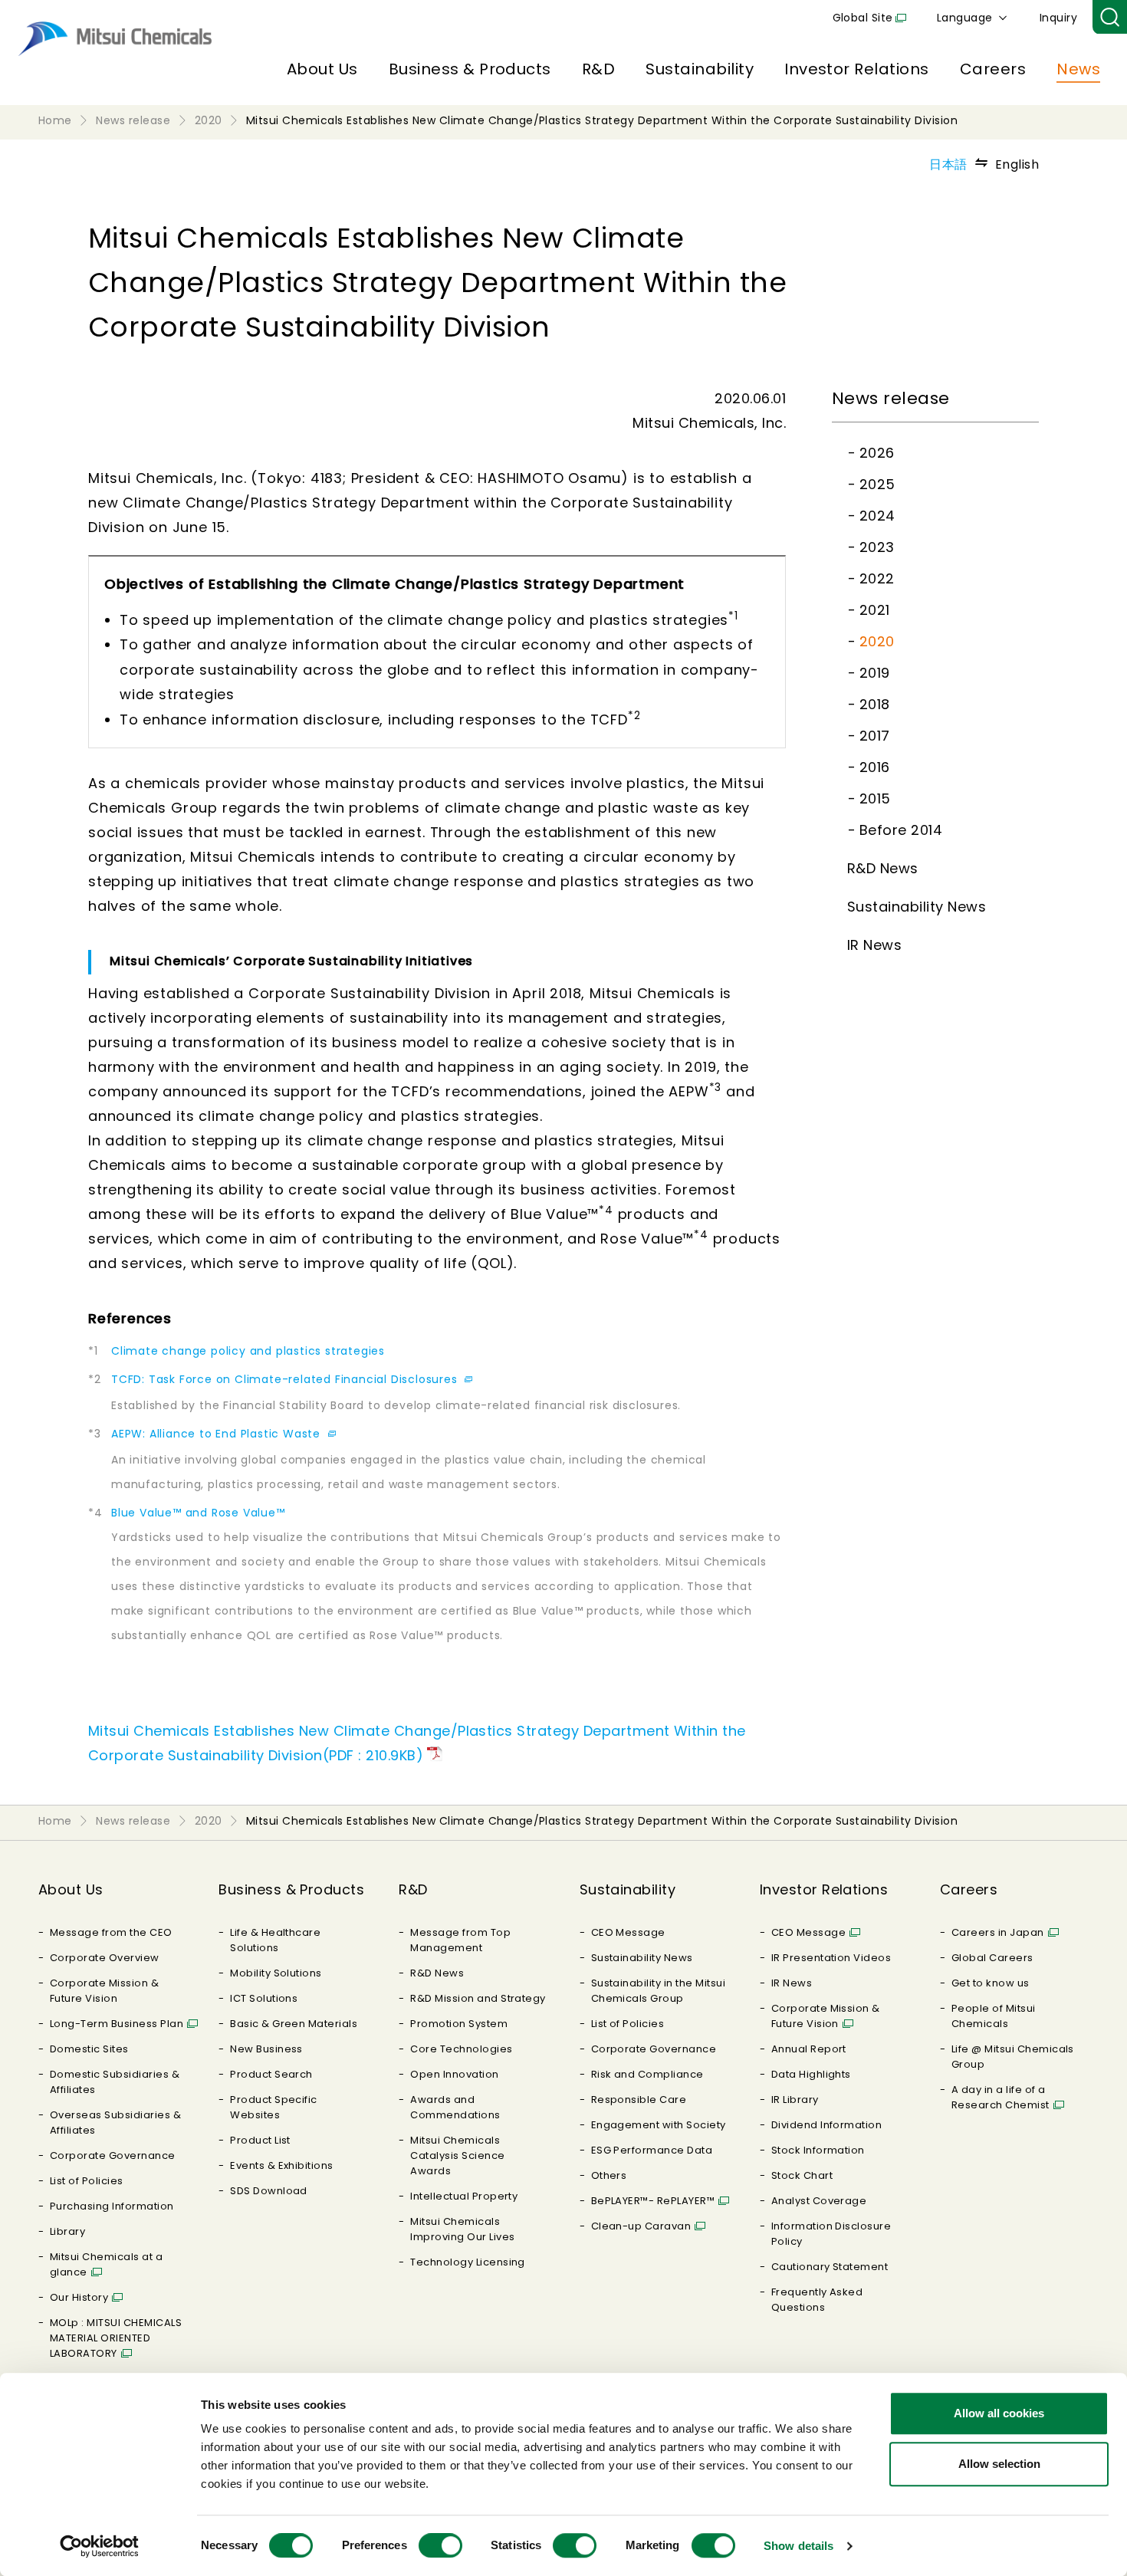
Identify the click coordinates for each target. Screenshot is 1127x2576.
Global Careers (992, 1958)
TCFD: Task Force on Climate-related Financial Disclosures (286, 1379)
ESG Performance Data (652, 2150)
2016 (875, 767)
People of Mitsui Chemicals (994, 2016)
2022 (877, 578)
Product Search (271, 2074)
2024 (877, 516)
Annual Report (809, 2049)
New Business (266, 2049)
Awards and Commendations (455, 2107)
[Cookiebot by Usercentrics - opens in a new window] (99, 2546)
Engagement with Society (659, 2125)
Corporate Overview (105, 1958)
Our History (79, 2297)
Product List (260, 2140)
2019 (875, 673)
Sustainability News (917, 907)
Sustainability (700, 69)
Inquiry (1058, 18)
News (1078, 69)
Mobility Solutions (276, 1973)
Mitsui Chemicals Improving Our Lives (462, 2229)
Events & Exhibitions (282, 2165)
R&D (598, 69)
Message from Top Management (460, 1940)
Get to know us (991, 1983)
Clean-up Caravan (641, 2226)
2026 (877, 453)
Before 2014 (901, 830)
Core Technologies (461, 2049)
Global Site (863, 18)
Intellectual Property (464, 2196)
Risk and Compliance (647, 2074)
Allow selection (999, 2464)
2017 (875, 736)
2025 (877, 484)
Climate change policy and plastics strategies (248, 1351)
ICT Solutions (264, 1998)
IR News (874, 945)
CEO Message (628, 1932)
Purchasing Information (112, 2206)
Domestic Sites (89, 2049)
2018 (875, 704)
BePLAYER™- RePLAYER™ (653, 2201)
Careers (993, 69)
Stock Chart (802, 2175)
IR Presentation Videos (831, 1958)
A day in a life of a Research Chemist (1001, 2097)
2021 (875, 610)
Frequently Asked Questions (817, 2300)
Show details (798, 2546)
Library (67, 2231)
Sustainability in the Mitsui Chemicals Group (658, 1991)
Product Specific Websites (274, 2107)
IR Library (795, 2100)
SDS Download (269, 2191)
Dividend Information (827, 2125)
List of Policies (87, 2181)
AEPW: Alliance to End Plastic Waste (218, 1434)
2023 (877, 547)
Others (609, 2175)
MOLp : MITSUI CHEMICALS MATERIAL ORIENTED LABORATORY (116, 2338)
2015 (875, 798)
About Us (322, 69)
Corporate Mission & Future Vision (104, 1991)
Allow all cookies (999, 2413)
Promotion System (459, 2024)
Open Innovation (454, 2074)
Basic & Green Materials (294, 2024)
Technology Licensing (468, 2262)
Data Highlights (811, 2074)
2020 (877, 641)
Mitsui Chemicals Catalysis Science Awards (457, 2155)
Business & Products (470, 69)
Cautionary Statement (830, 2267)
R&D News (883, 868)
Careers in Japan (998, 1932)
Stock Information (818, 2150)
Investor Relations (857, 69)
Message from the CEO (111, 1932)
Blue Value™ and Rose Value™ (198, 1513)
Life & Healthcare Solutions (275, 1940)
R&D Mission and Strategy (478, 1998)
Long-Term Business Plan (117, 2024)
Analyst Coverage (819, 2201)
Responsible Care (639, 2100)
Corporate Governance (113, 2155)
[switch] (440, 2545)
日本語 (948, 164)
